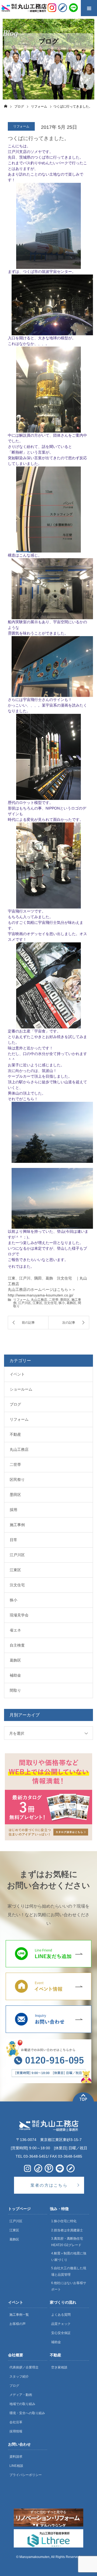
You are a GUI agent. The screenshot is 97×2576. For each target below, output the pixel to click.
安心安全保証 (61, 2333)
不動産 (15, 1434)
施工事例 (17, 1525)
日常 (13, 1540)
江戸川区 (25, 1303)
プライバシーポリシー (26, 2475)
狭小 (62, 1303)
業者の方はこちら (49, 2185)
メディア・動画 (21, 2395)
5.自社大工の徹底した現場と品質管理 (69, 2271)
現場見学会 (19, 1615)
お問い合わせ (19, 2444)
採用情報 (16, 2431)
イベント (17, 1374)
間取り (15, 1690)
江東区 (37, 1303)
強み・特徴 (59, 2209)
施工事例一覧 (19, 2315)
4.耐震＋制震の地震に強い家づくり (69, 2257)
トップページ (19, 2209)
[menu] (89, 8)
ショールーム (21, 1389)
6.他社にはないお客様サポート (69, 2286)
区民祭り (17, 1480)
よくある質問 (61, 2315)
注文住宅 (50, 1303)
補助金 (15, 1675)
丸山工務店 (39, 1300)
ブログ (15, 1404)
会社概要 (16, 2355)
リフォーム (21, 1300)
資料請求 (16, 2457)
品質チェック (61, 2324)
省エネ (15, 1630)
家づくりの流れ (63, 2302)
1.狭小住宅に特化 (64, 2221)
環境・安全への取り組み (27, 2413)
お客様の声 (18, 2324)
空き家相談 (59, 2367)
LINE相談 (16, 2466)
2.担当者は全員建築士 (67, 2230)
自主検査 (17, 1645)
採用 (13, 1510)
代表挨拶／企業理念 (24, 2367)
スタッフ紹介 (19, 2377)
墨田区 (65, 1300)
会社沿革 (16, 2422)
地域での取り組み (22, 2404)
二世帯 (54, 1300)
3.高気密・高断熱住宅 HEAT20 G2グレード (67, 2242)
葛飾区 (71, 1303)
